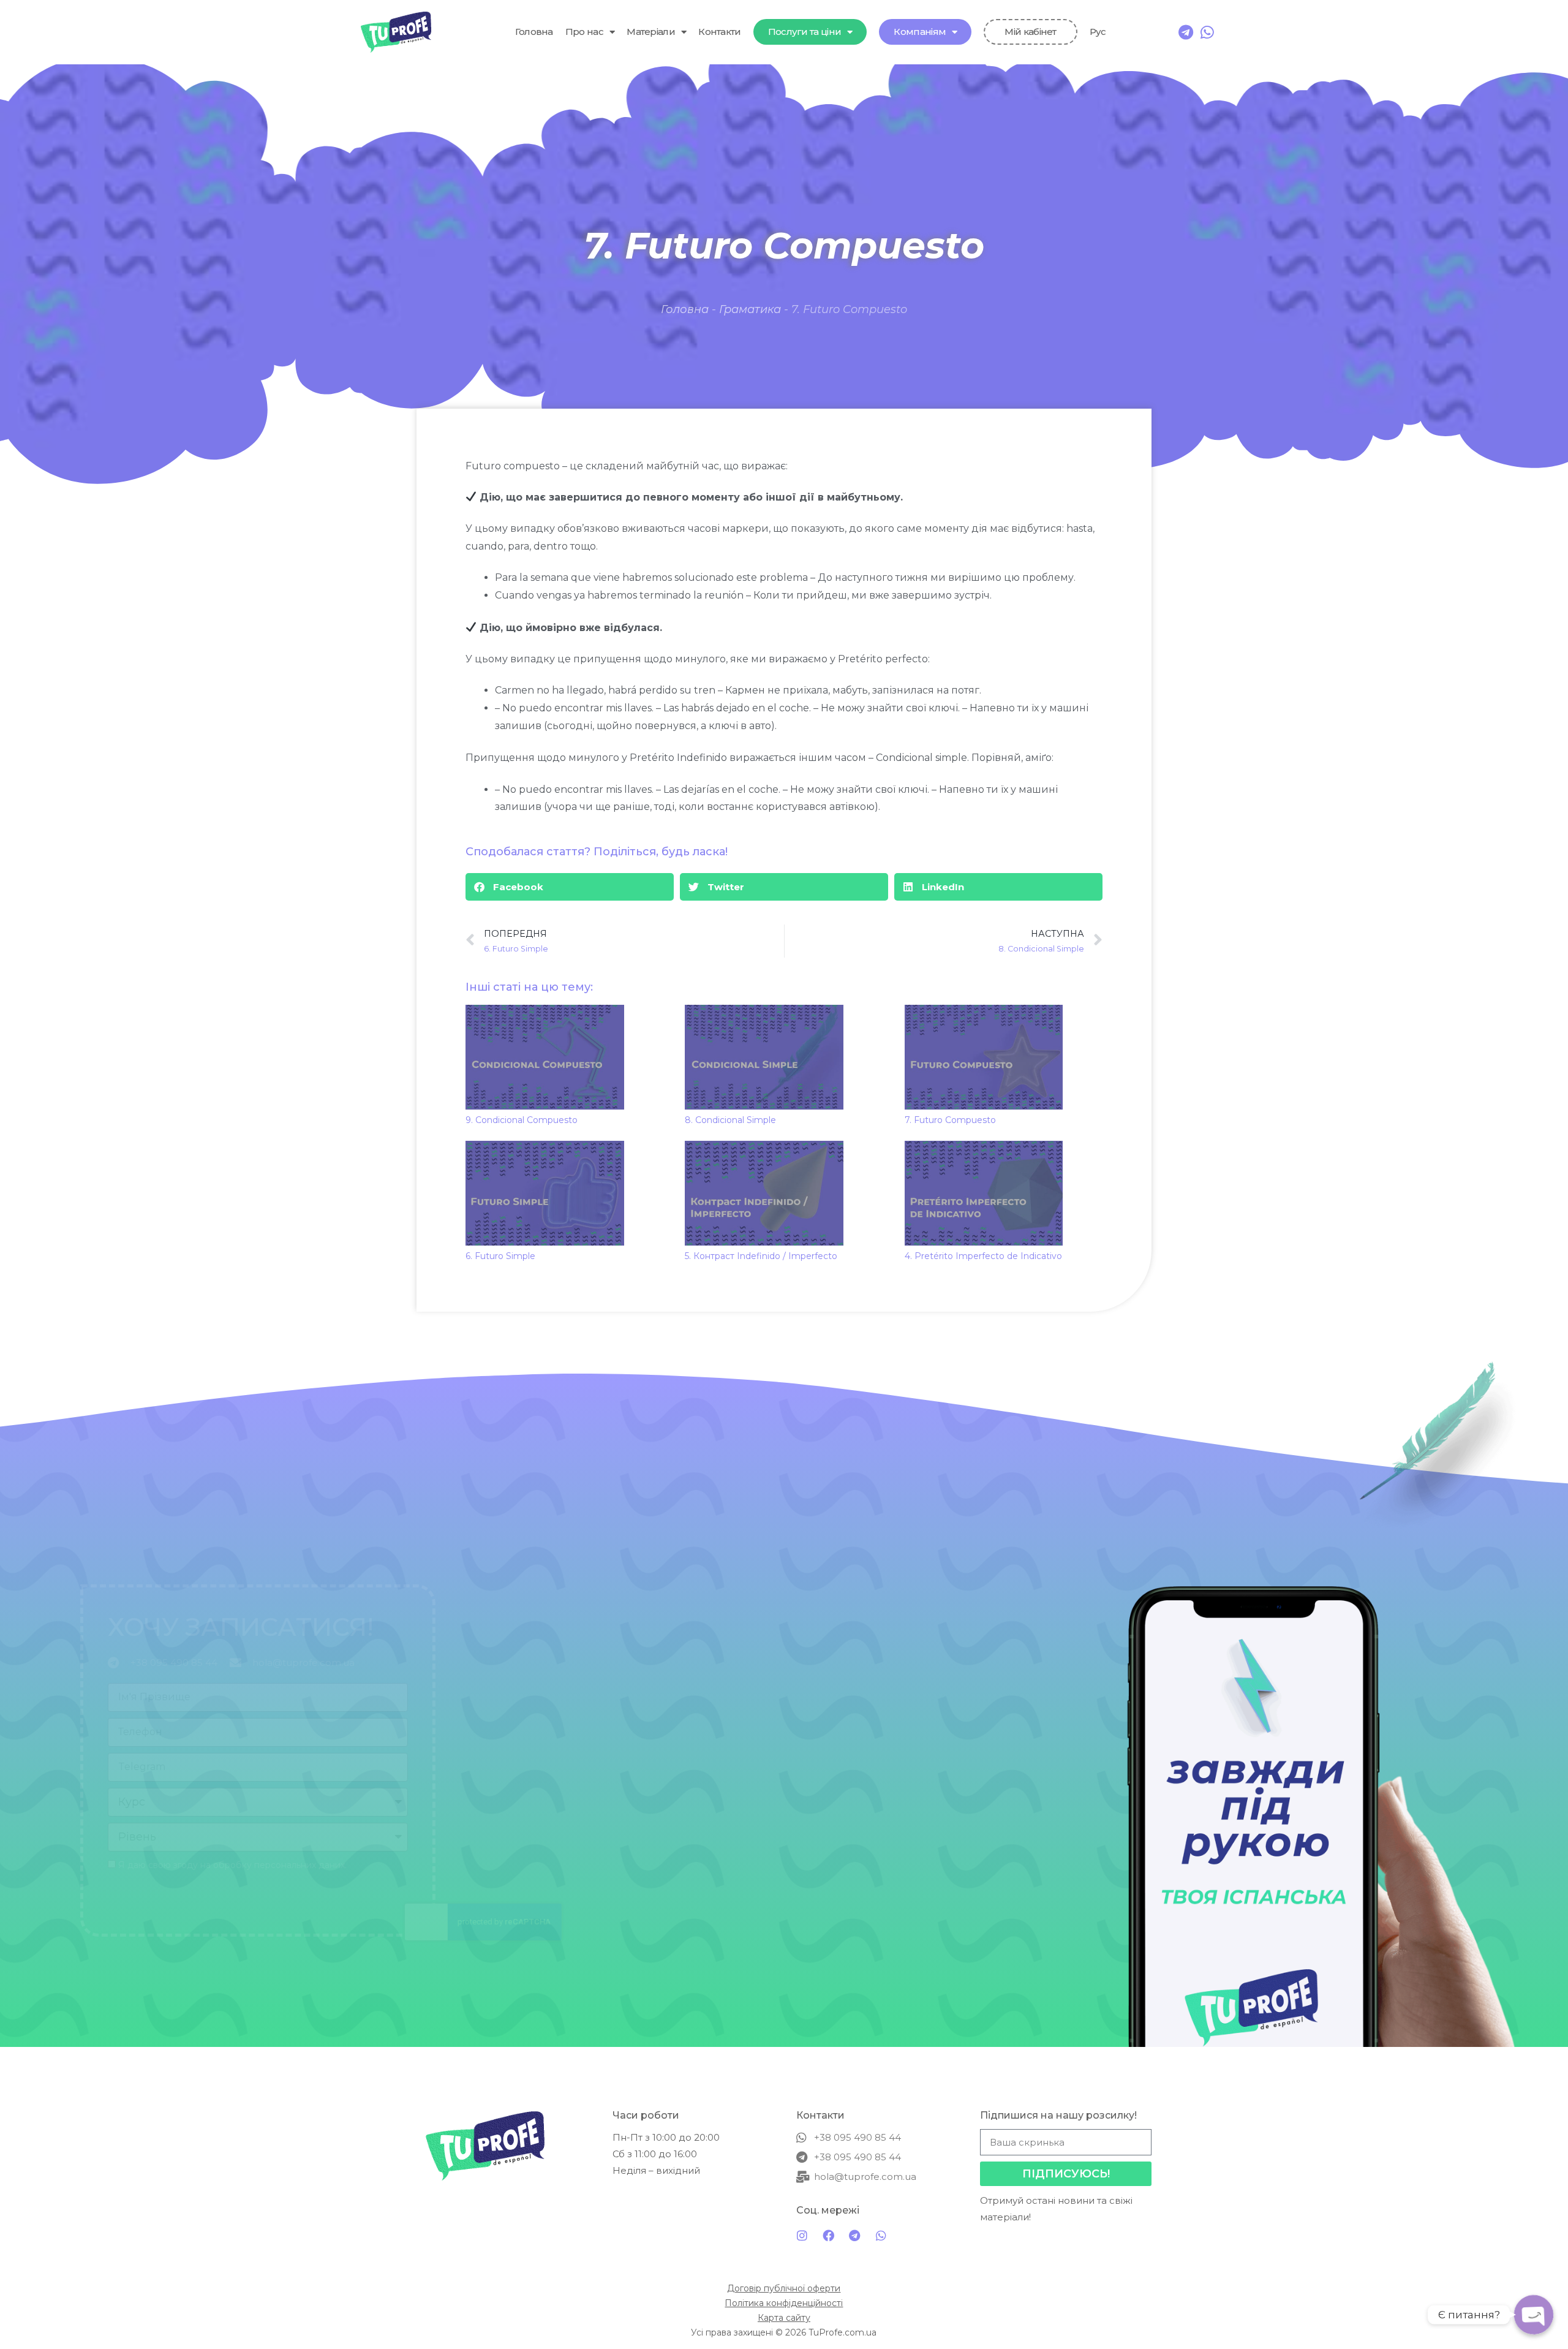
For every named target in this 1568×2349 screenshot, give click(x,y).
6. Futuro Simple (500, 1256)
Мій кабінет (1030, 32)
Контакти (719, 32)
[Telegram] (1186, 32)
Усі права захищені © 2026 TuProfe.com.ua (784, 2332)
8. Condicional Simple (730, 1120)
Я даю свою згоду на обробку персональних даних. (560, 1865)
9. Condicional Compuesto (522, 1120)
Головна (534, 32)
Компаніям (920, 32)
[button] (570, 887)
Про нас (584, 32)
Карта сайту (784, 2318)
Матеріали (651, 32)
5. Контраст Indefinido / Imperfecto (761, 1256)
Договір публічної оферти (784, 2288)
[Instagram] (802, 2236)
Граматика (750, 309)
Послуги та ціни (805, 32)
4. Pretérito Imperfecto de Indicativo (983, 1256)
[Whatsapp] (1208, 32)
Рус (1098, 32)
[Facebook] (828, 2236)
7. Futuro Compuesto (950, 1120)
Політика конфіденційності (784, 2303)
